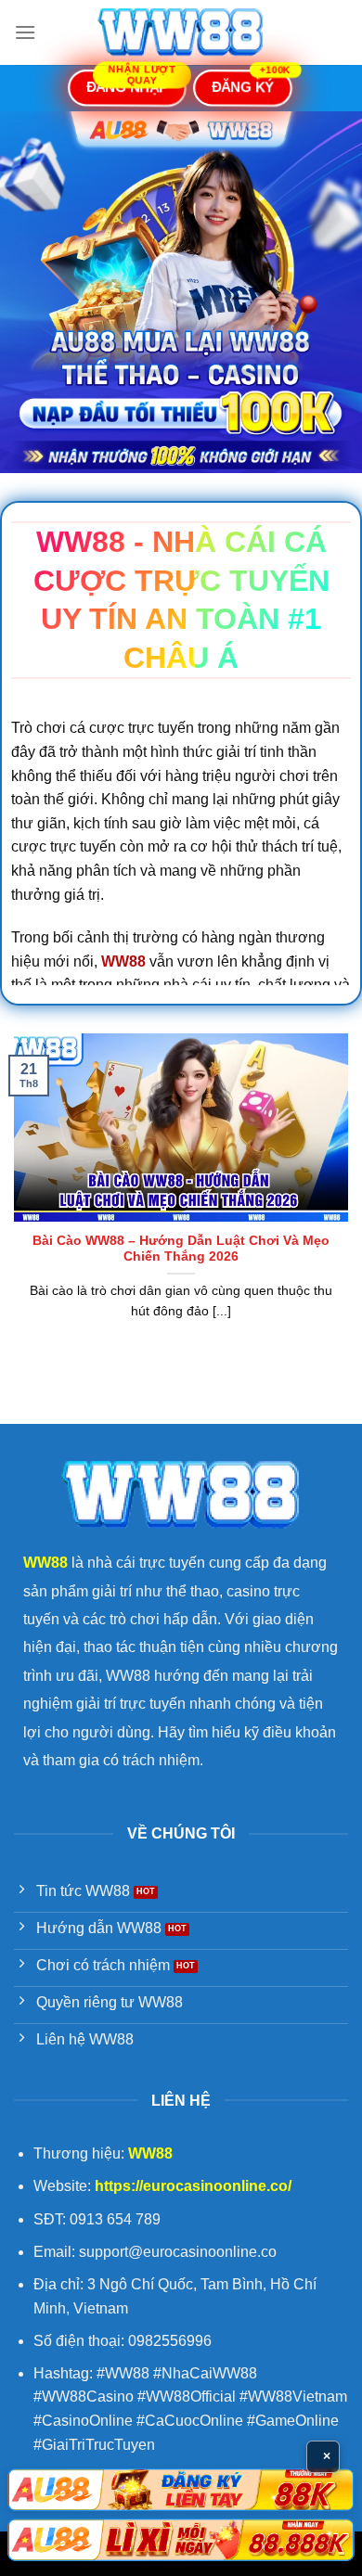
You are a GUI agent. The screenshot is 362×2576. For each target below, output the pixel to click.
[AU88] (181, 2490)
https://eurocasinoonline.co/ (193, 2186)
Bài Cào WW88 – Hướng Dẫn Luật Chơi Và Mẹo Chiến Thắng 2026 (181, 1249)
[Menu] (25, 32)
